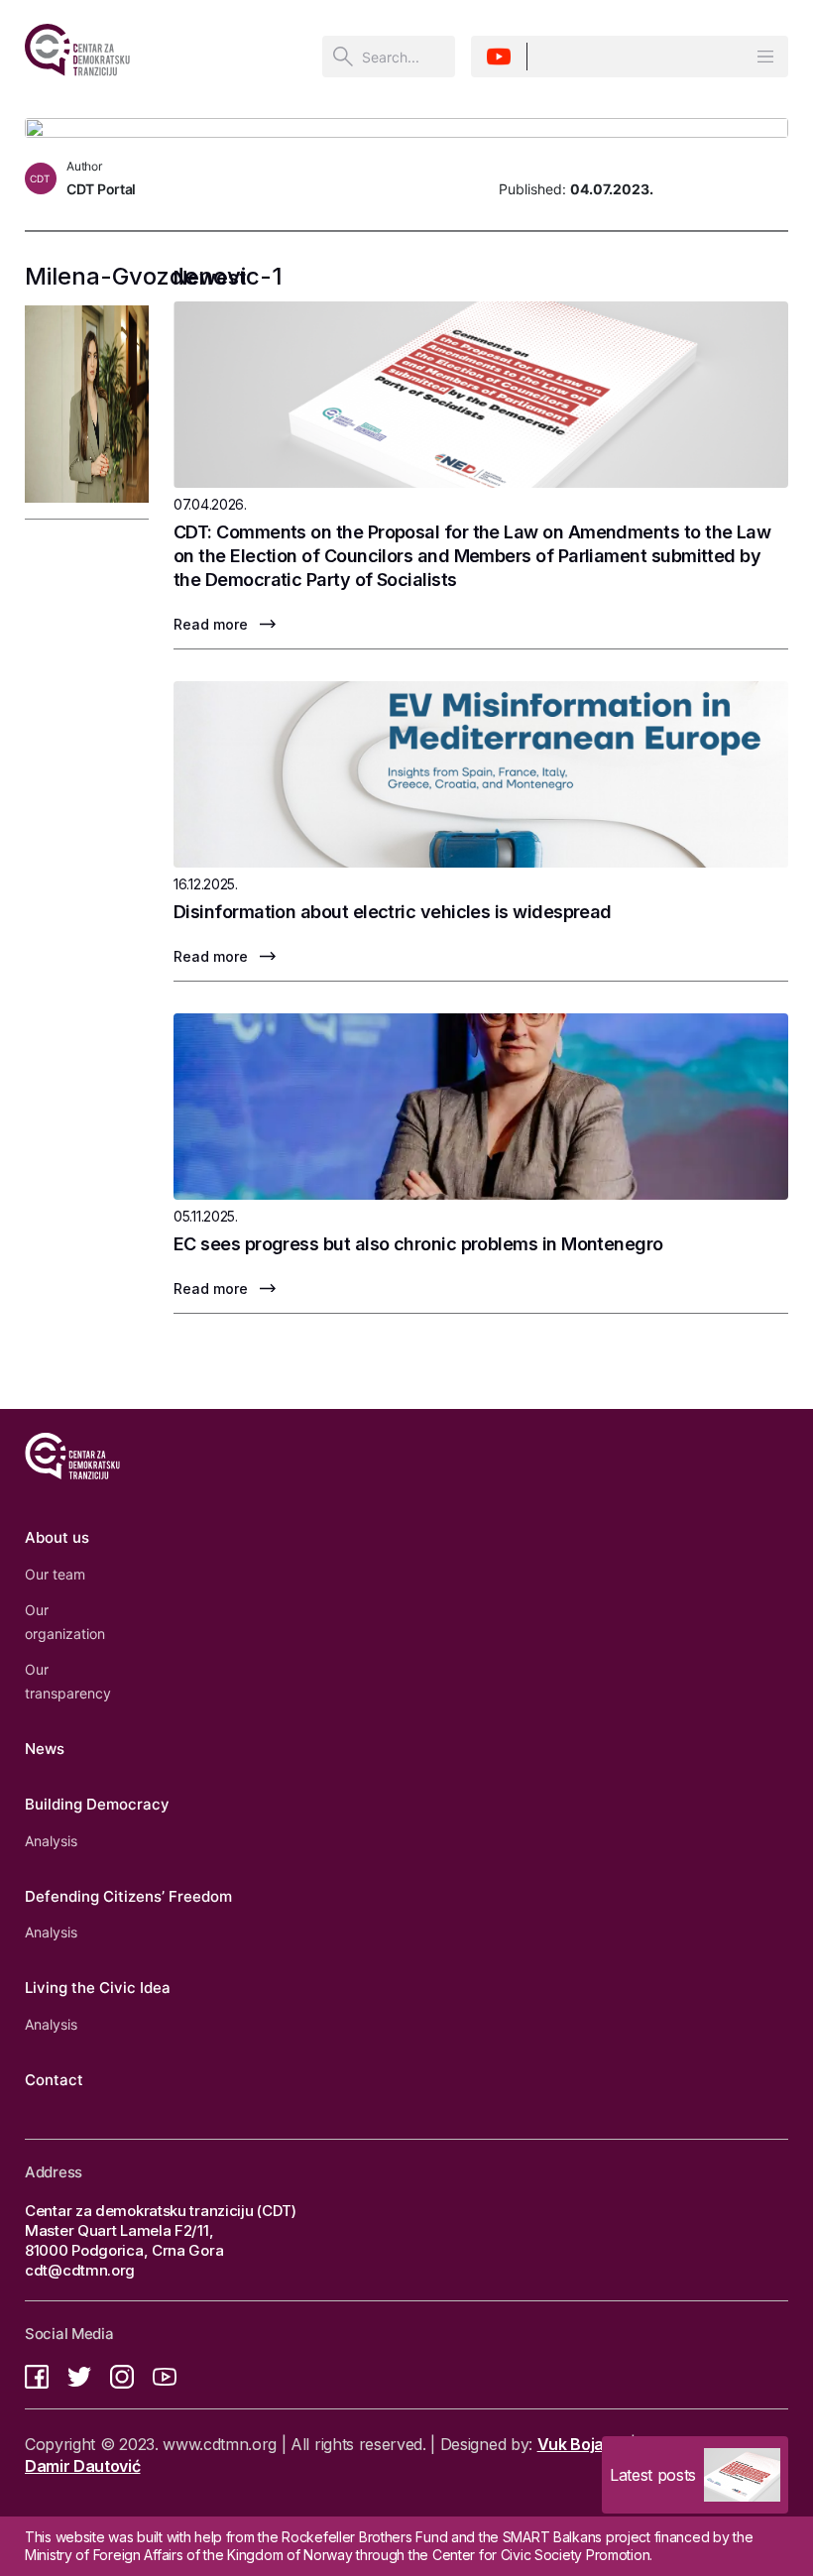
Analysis (51, 1841)
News (45, 1749)
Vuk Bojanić (581, 2444)
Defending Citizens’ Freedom (128, 1896)
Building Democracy (97, 1804)
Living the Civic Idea (98, 1988)
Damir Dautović (83, 2466)
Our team (55, 1574)
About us (57, 1537)
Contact (54, 2080)
